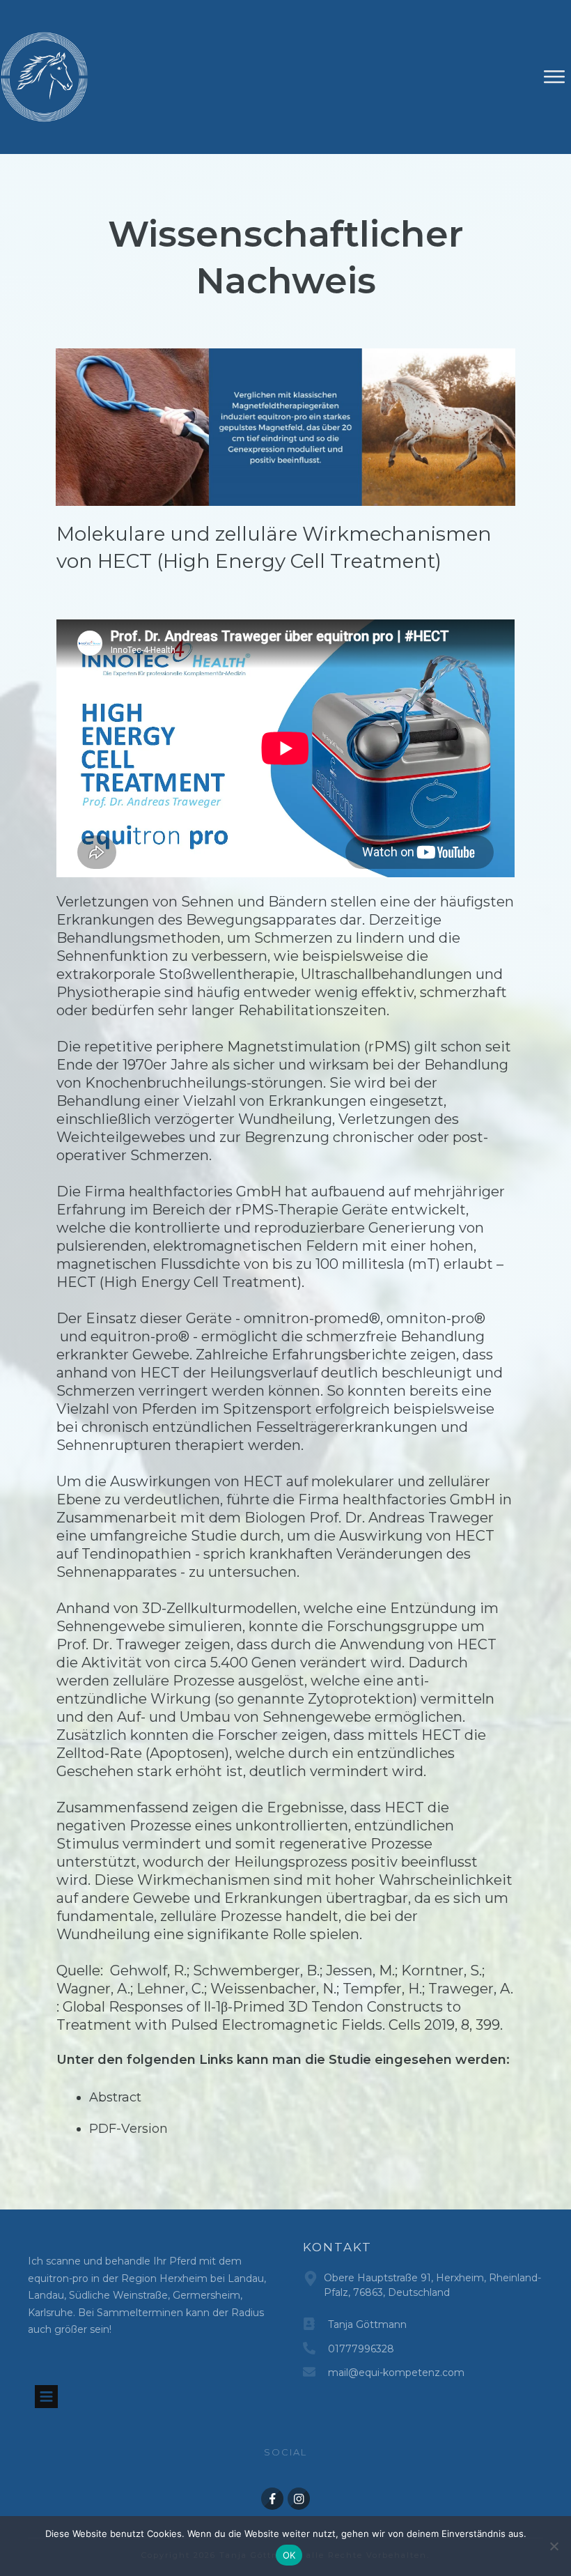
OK (289, 2555)
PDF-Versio (124, 2129)
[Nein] (554, 2546)
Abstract (115, 2097)
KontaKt (337, 2247)
